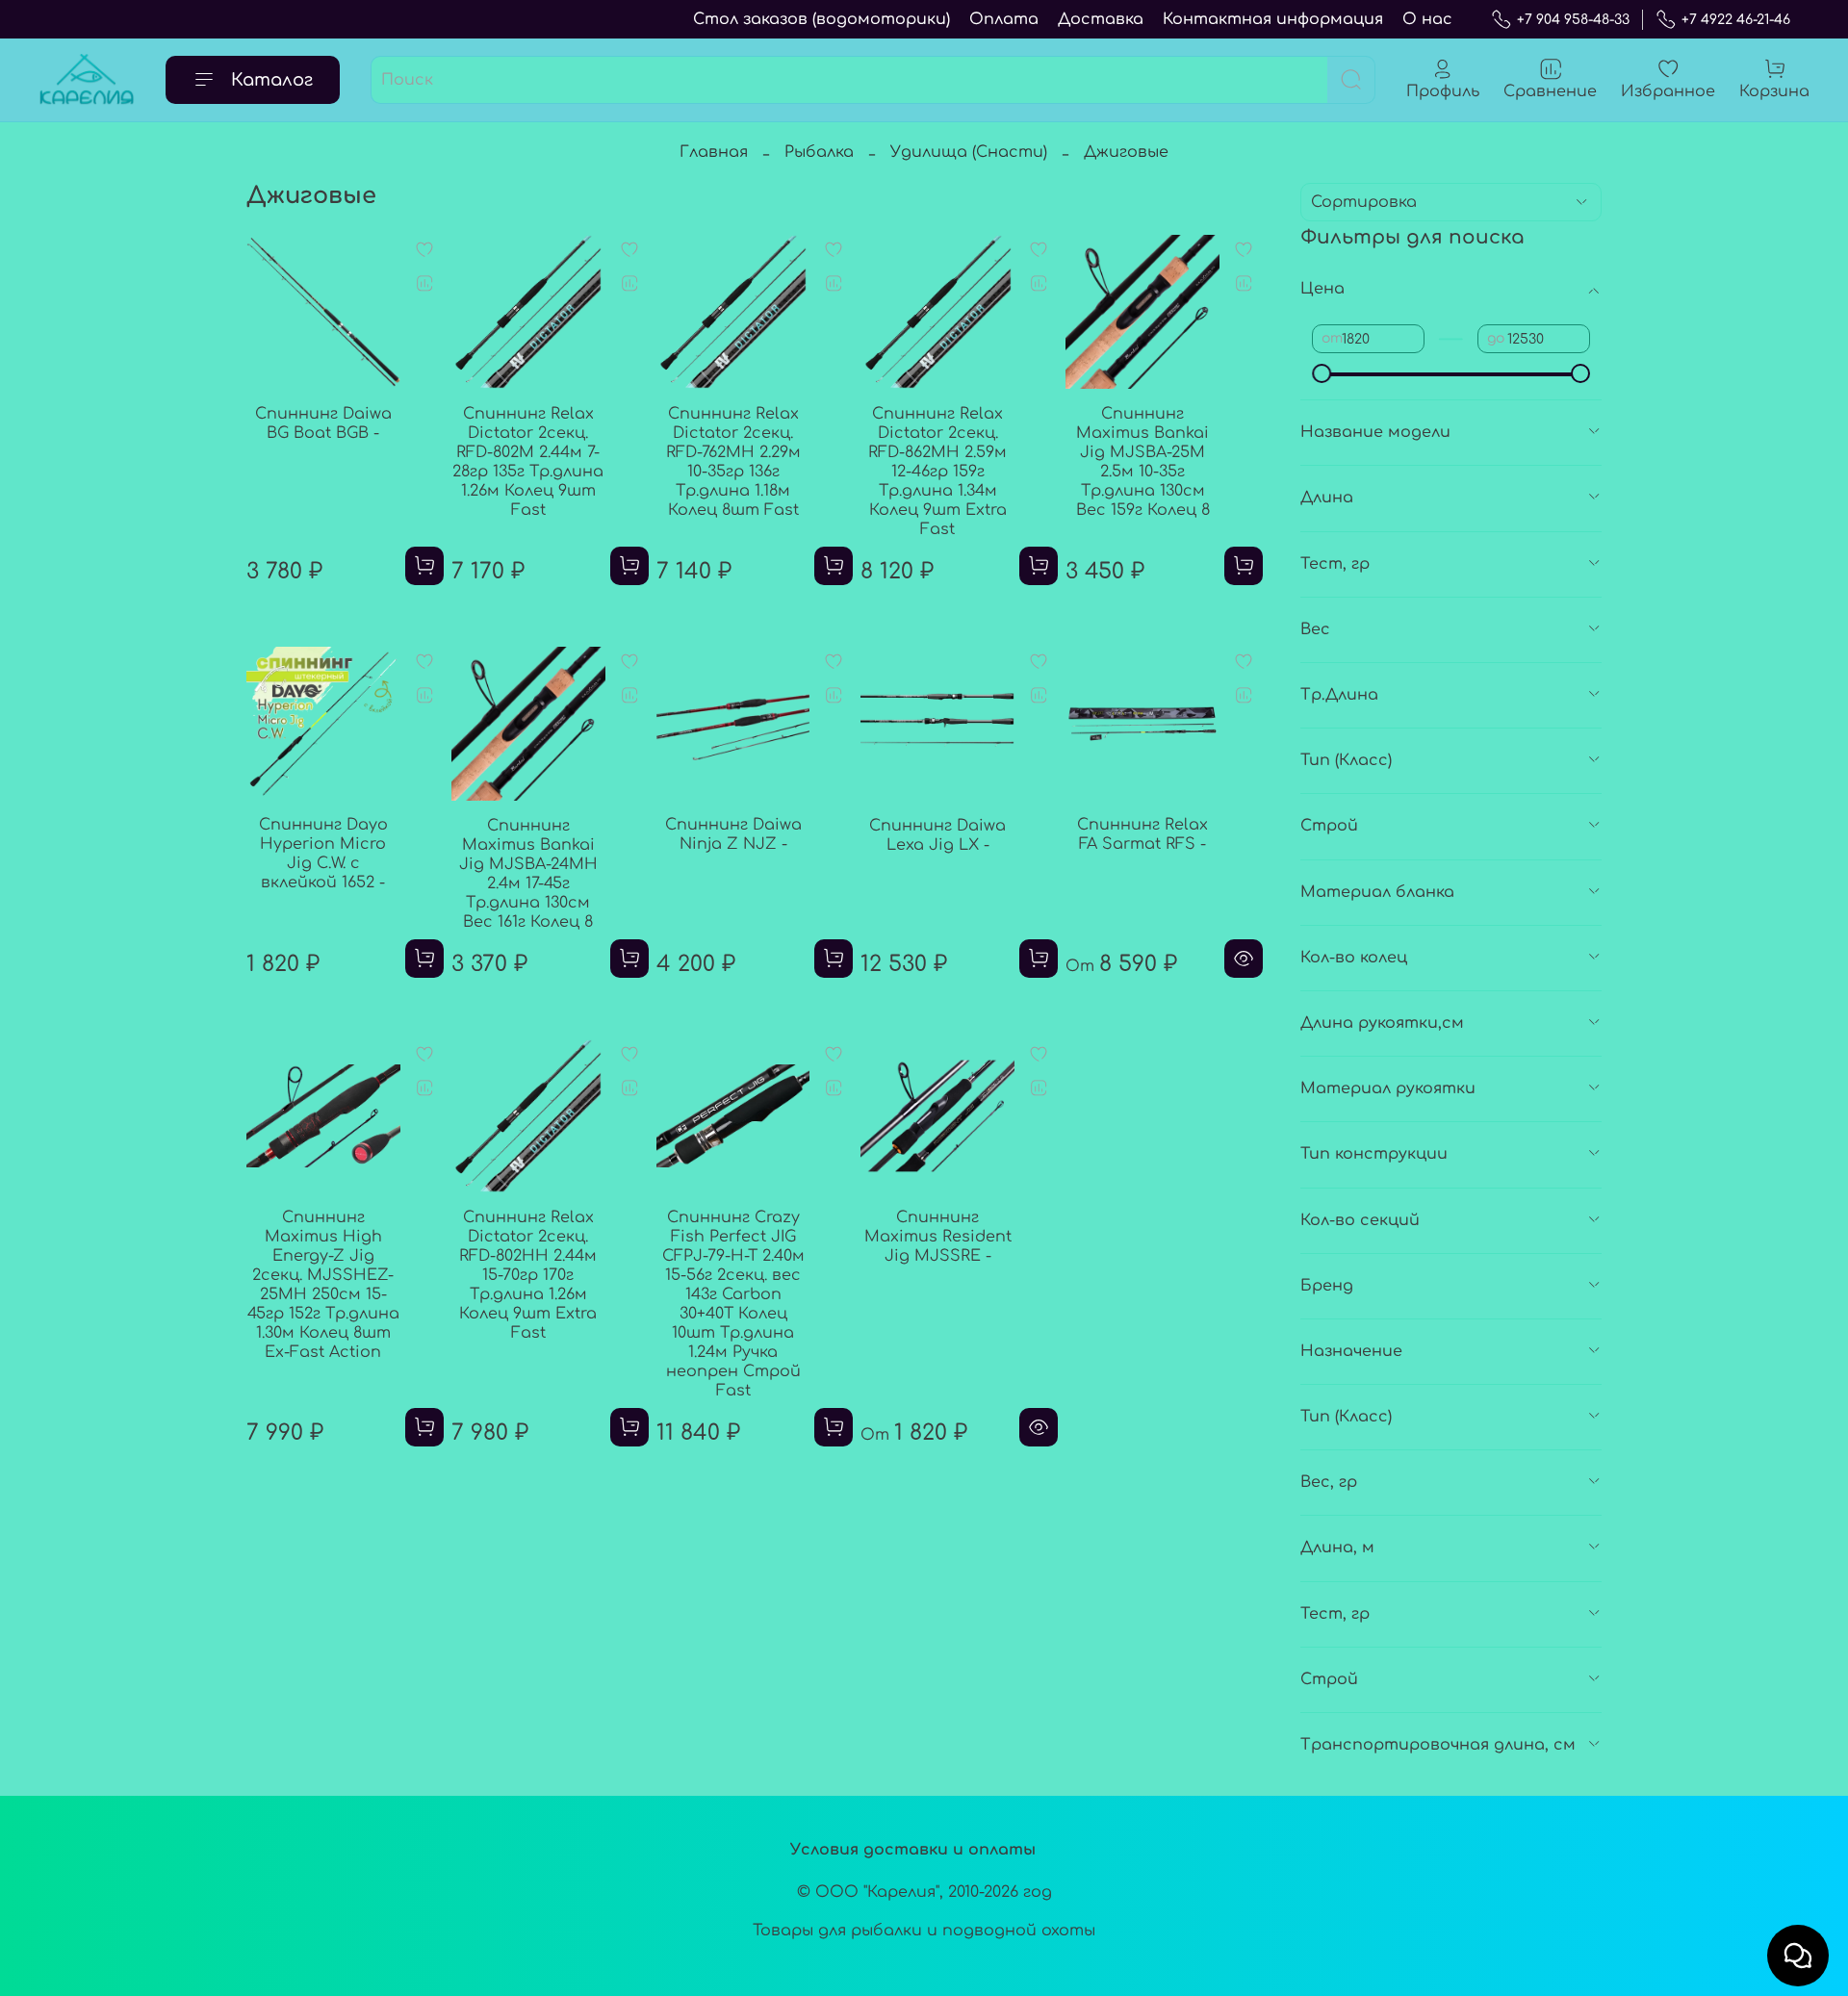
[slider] (1322, 373)
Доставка (1101, 19)
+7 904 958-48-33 (1573, 20)
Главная (714, 152)
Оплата (1004, 19)
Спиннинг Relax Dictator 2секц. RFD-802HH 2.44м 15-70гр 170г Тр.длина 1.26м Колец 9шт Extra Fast (528, 1275)
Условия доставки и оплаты (913, 1850)
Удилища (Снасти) (969, 152)
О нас (1427, 19)
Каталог (272, 80)
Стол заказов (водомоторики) (821, 19)
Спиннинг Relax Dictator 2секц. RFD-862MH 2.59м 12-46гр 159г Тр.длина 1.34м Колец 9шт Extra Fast (937, 472)
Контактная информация (1273, 19)
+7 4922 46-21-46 (1736, 20)
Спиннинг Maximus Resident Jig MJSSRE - (938, 1237)
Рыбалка (819, 152)
